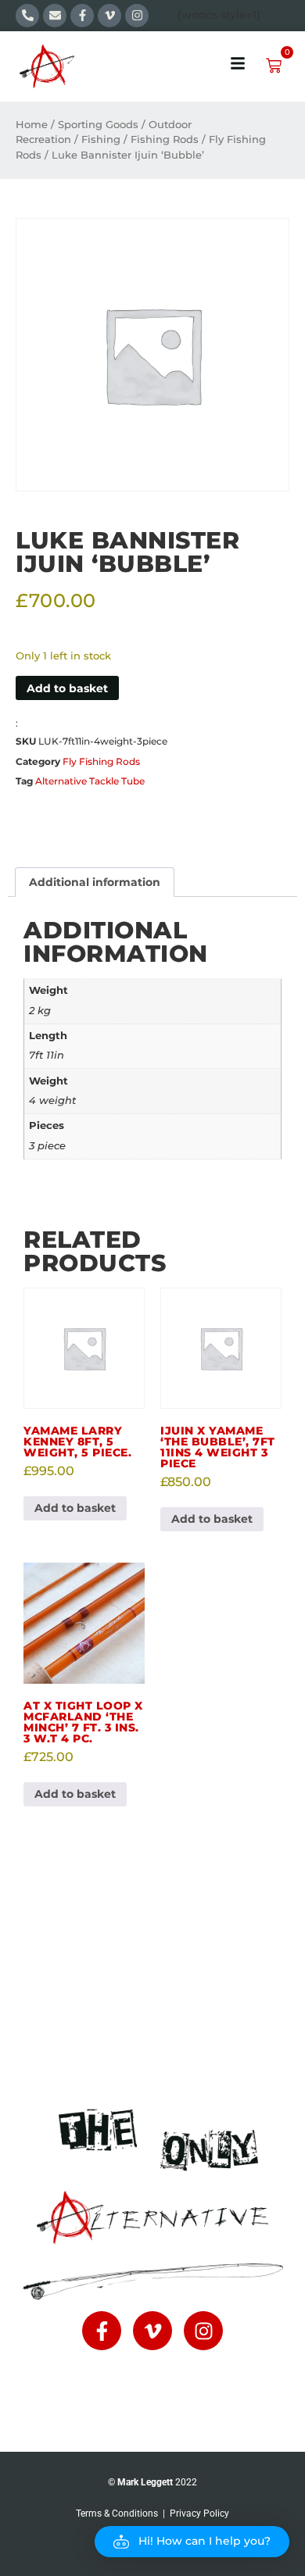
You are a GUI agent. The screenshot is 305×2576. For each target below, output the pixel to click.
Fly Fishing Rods (101, 761)
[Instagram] (137, 16)
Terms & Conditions (117, 2513)
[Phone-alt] (27, 16)
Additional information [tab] (95, 882)
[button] (192, 2542)
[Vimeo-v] (109, 16)
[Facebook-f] (82, 16)
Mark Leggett (145, 2482)
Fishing (101, 139)
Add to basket (67, 688)
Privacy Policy (199, 2513)
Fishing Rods (165, 139)
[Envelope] (55, 16)
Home (32, 125)
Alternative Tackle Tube (90, 781)
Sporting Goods (98, 125)
